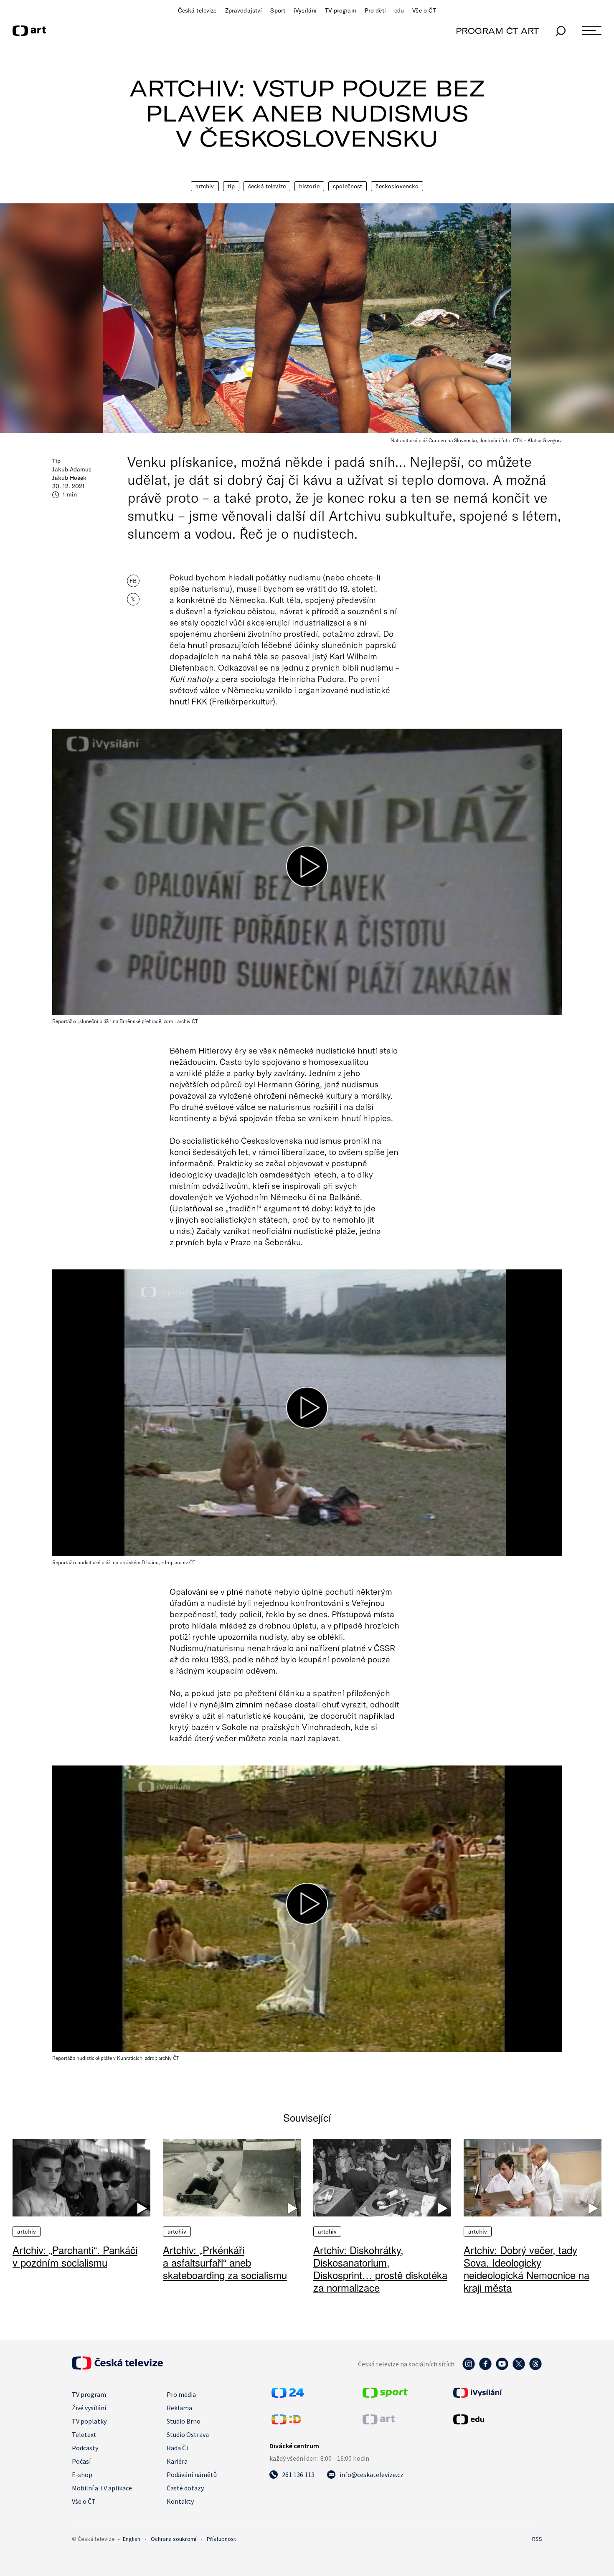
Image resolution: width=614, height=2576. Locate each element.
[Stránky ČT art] (379, 2422)
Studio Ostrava (188, 2434)
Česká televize (197, 10)
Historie (309, 186)
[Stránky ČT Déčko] (286, 2422)
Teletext (84, 2434)
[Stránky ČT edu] (497, 2419)
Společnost (348, 186)
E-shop (82, 2475)
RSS (537, 2539)
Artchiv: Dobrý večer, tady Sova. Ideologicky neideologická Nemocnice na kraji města (526, 2268)
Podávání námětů (192, 2475)
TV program (340, 10)
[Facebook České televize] (485, 2368)
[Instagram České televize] (469, 2368)
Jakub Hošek (69, 478)
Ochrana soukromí (174, 2539)
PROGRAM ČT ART (497, 31)
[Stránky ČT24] (288, 2395)
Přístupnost (221, 2539)
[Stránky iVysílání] (497, 2393)
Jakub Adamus (72, 469)
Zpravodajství (244, 10)
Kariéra (177, 2461)
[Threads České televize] (535, 2368)
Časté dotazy (185, 2488)
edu (399, 10)
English (132, 2539)
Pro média (181, 2394)
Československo (397, 186)
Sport (278, 10)
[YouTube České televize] (502, 2368)
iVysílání (305, 10)
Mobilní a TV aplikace (102, 2488)
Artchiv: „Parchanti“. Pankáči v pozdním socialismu (75, 2256)
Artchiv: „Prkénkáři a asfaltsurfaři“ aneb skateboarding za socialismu (225, 2262)
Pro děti (375, 10)
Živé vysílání (89, 2408)
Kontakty (180, 2501)
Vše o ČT (424, 10)
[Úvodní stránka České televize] (117, 2367)
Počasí (81, 2461)
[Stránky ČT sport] (385, 2395)
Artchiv (205, 186)
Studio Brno (184, 2421)
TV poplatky (89, 2421)
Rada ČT (178, 2448)
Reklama (179, 2408)
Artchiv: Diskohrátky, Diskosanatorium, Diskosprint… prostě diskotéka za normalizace (380, 2268)
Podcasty (85, 2448)
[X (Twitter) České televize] (519, 2368)
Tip (231, 186)
